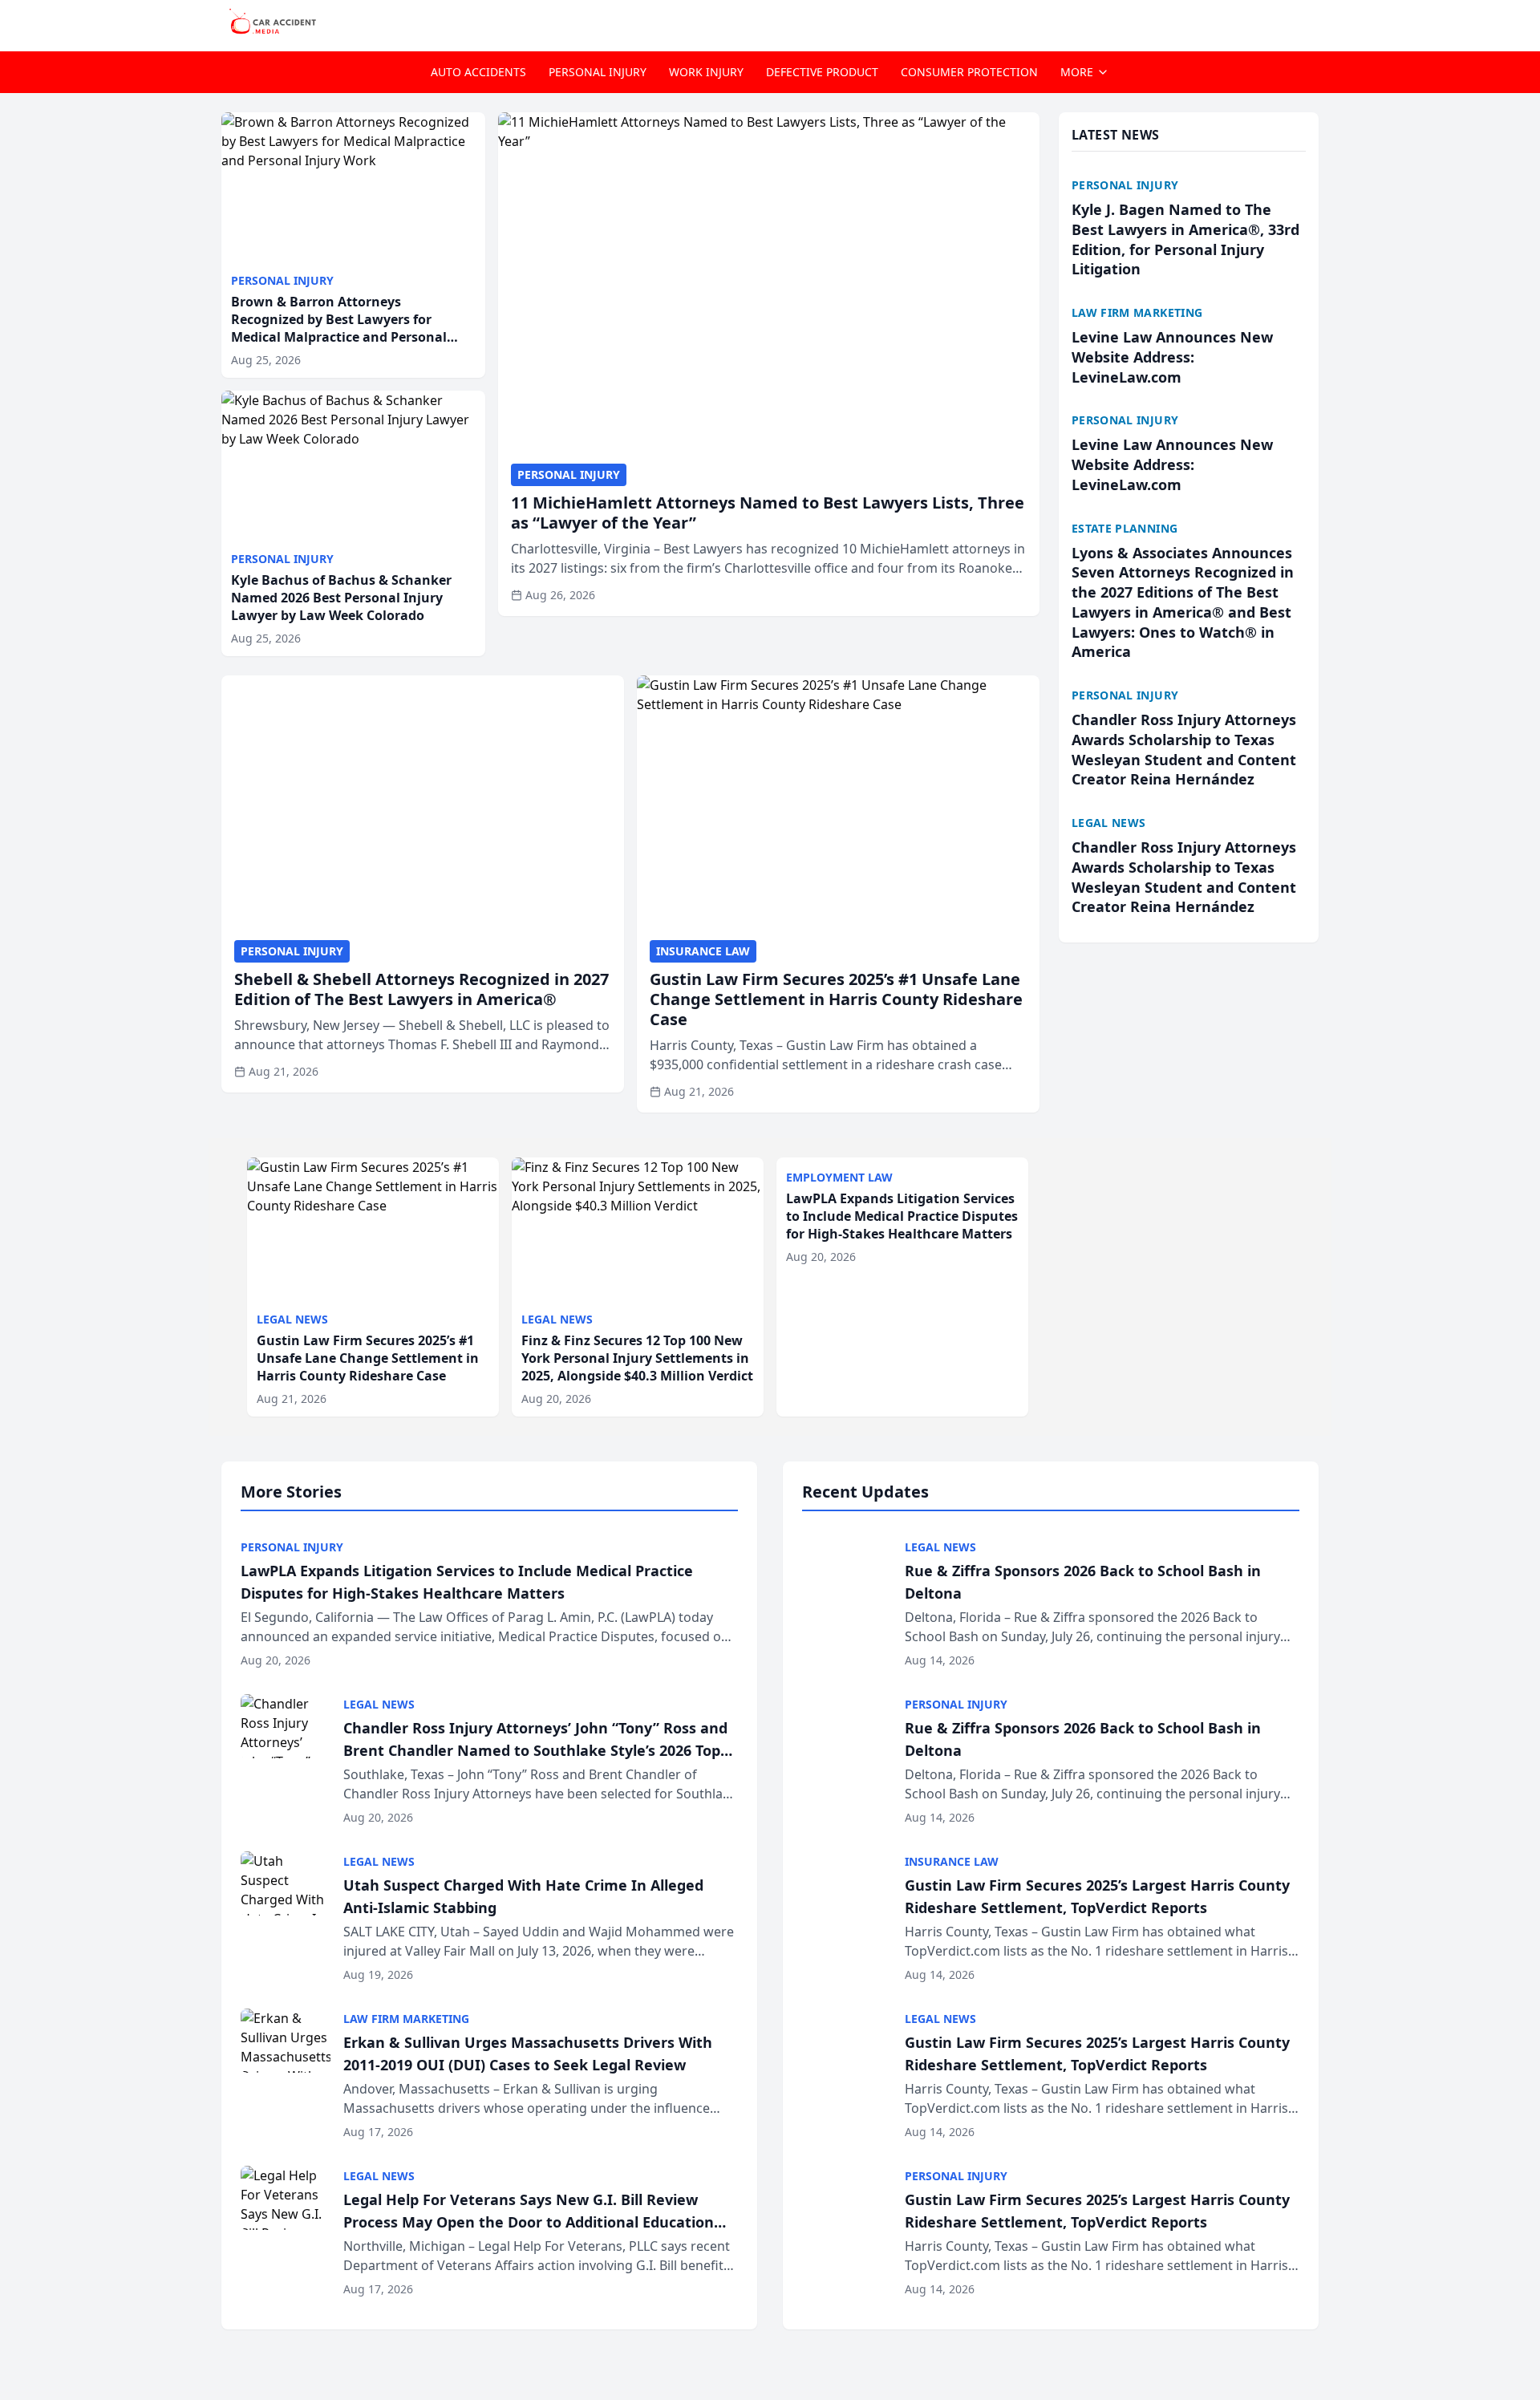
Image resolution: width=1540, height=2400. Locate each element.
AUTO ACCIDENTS (478, 72)
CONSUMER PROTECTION (969, 72)
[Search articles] (1311, 22)
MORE (1077, 72)
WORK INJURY (706, 72)
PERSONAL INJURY (598, 72)
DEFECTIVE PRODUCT (822, 72)
